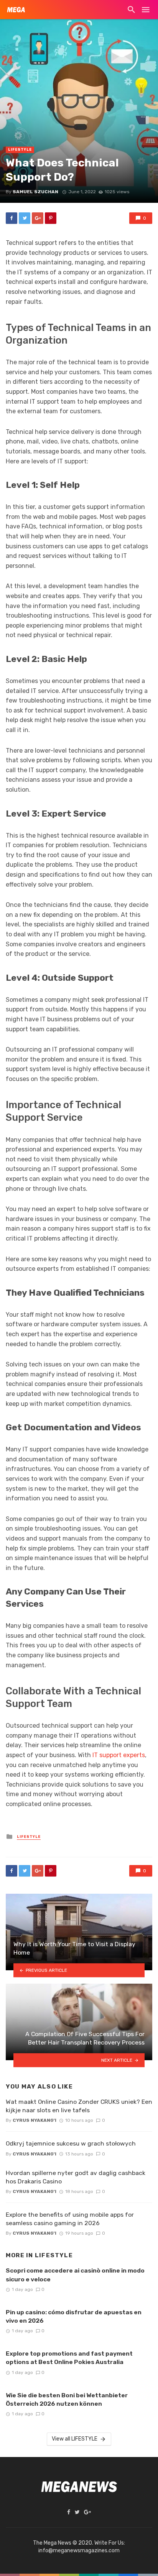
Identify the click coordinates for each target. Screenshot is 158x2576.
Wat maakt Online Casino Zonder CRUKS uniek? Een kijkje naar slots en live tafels (79, 2106)
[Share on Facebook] (12, 218)
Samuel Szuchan (35, 192)
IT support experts (119, 1755)
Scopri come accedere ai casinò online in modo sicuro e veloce (75, 2275)
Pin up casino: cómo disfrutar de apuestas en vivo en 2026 (74, 2316)
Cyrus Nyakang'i (35, 2120)
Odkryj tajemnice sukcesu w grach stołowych (71, 2143)
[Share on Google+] (38, 218)
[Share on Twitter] (25, 218)
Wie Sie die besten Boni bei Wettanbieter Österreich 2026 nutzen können (67, 2399)
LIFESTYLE (20, 150)
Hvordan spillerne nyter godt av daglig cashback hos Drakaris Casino (76, 2177)
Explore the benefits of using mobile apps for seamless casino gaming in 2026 (70, 2219)
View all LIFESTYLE (75, 2439)
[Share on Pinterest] (51, 218)
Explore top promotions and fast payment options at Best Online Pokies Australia (69, 2358)
